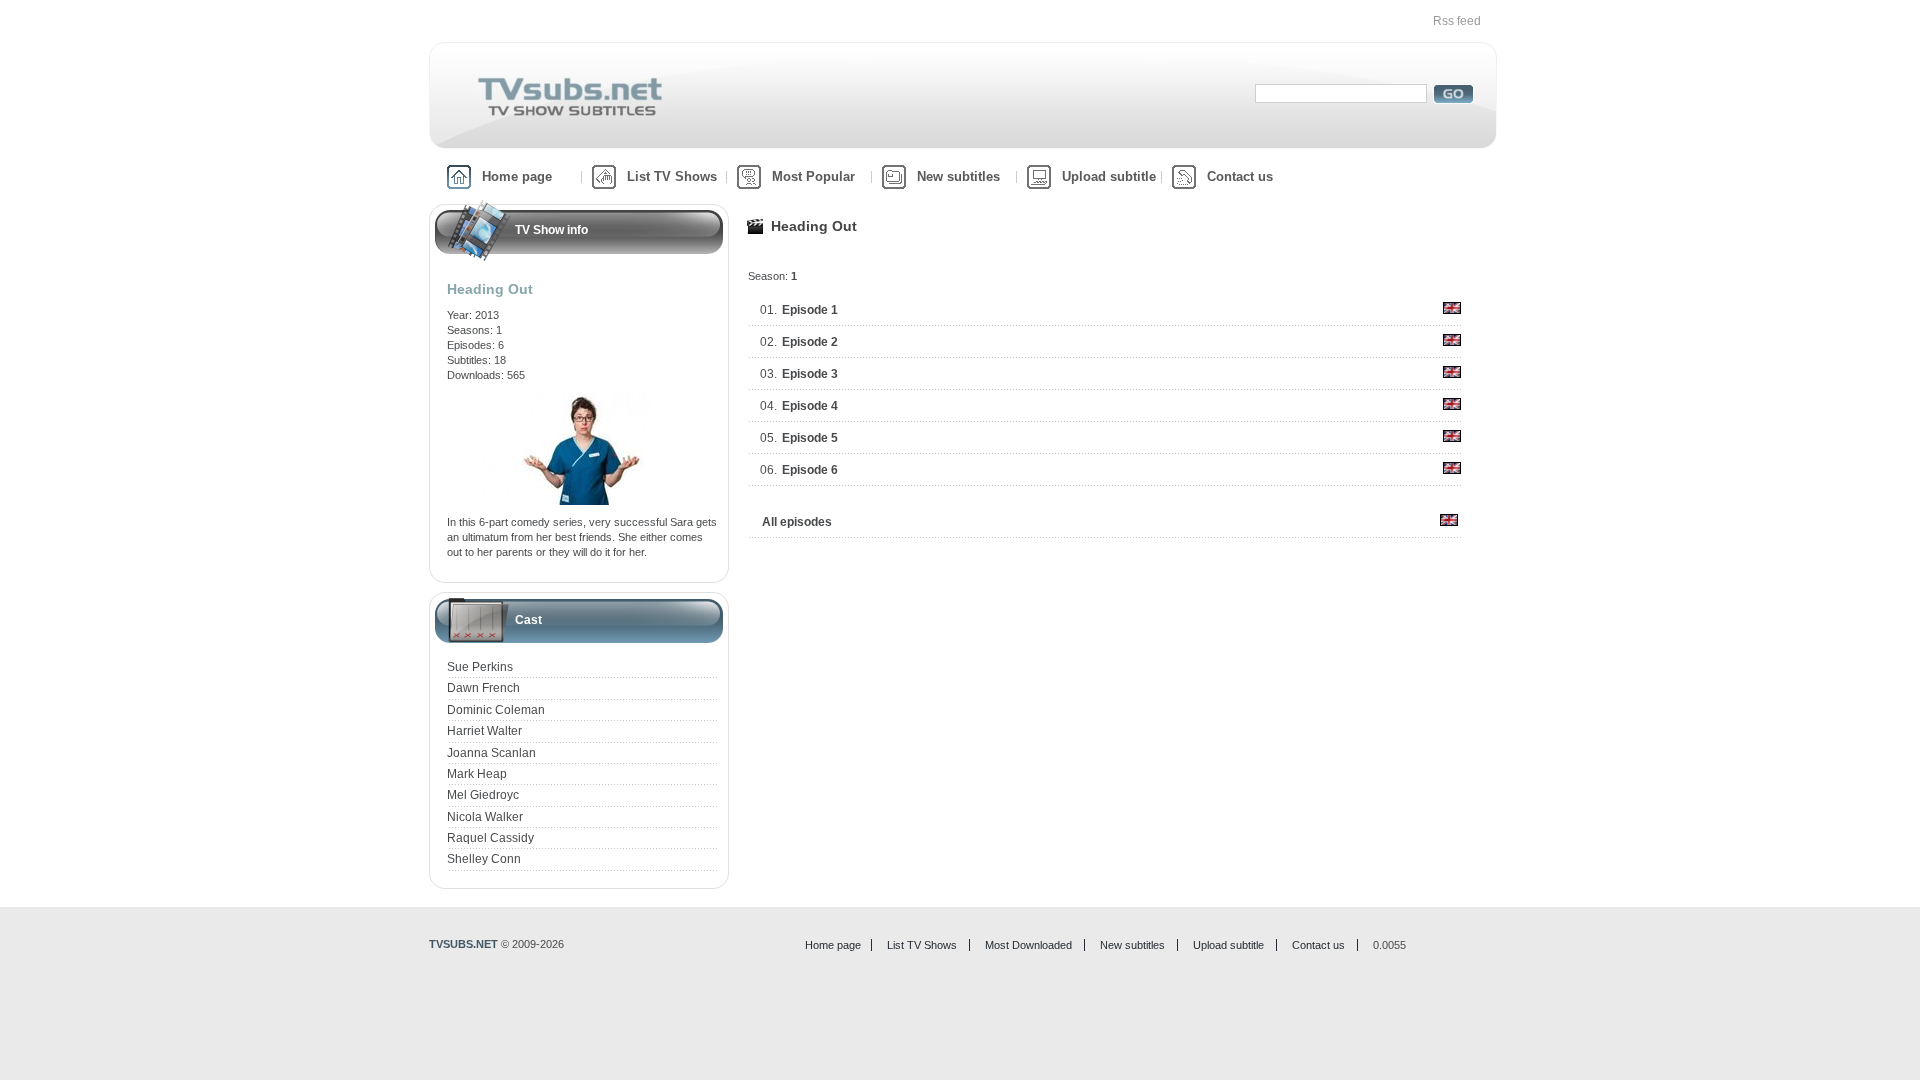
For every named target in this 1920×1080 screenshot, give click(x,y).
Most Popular (813, 176)
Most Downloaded (1028, 945)
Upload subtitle (1109, 176)
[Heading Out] (583, 400)
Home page (517, 176)
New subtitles (958, 176)
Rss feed (1457, 21)
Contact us (1240, 176)
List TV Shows (672, 176)
